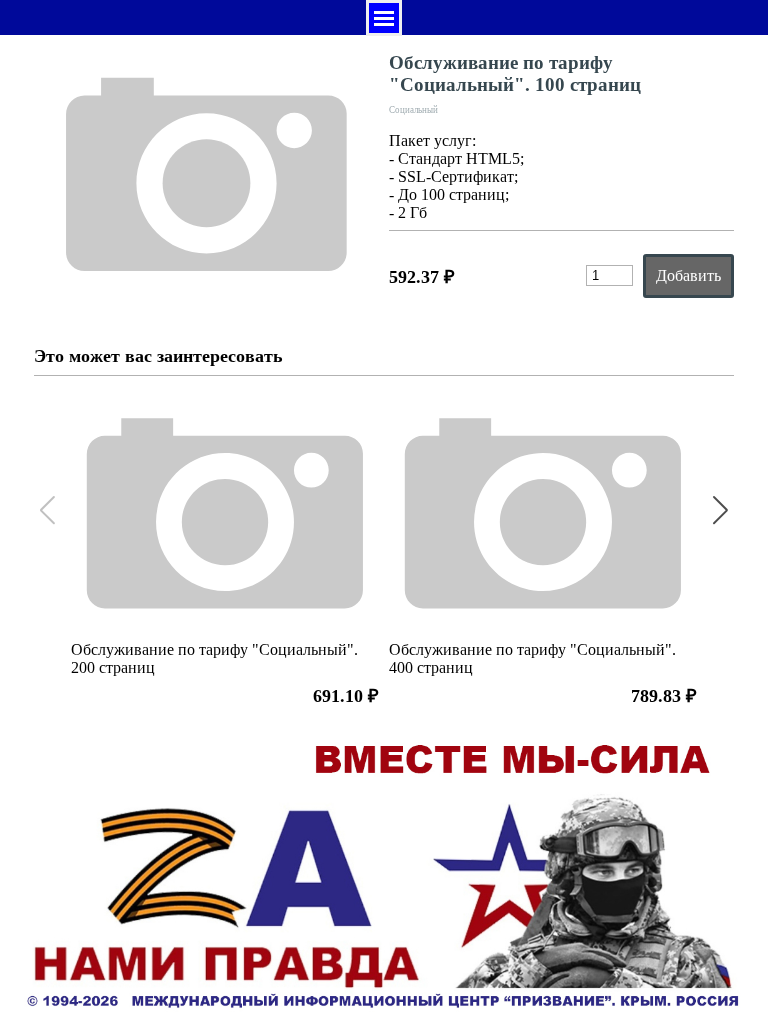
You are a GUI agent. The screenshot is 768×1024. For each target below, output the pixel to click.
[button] (720, 511)
